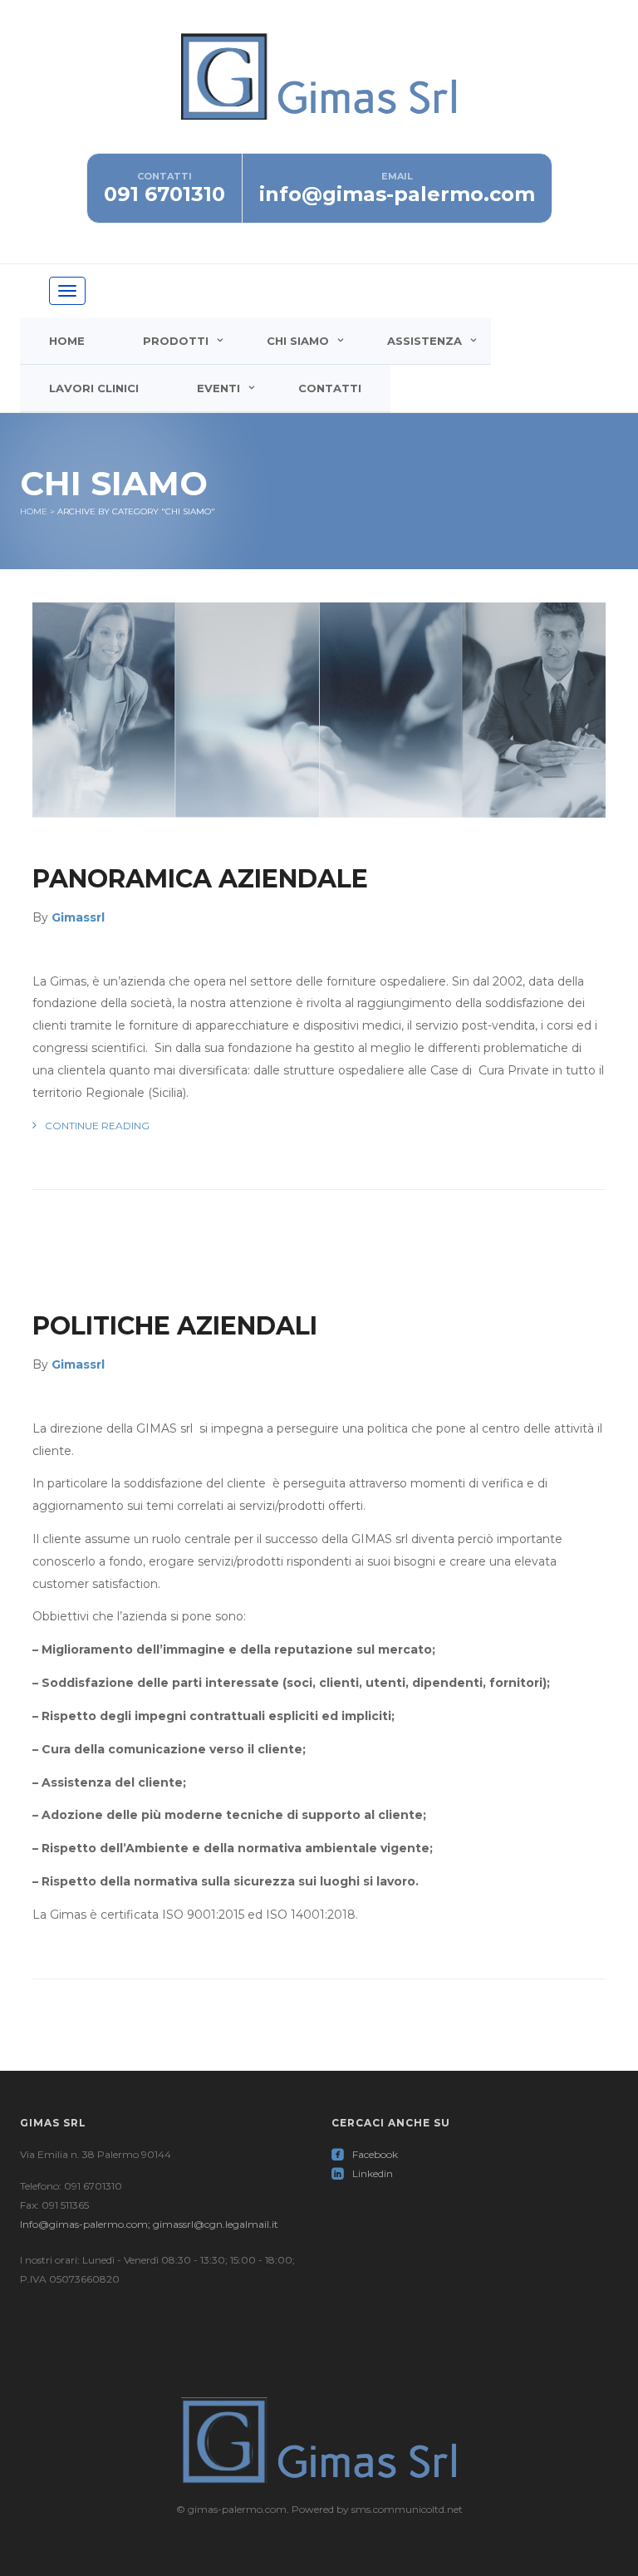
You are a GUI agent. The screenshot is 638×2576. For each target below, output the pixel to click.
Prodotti (176, 341)
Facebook (365, 2154)
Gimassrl (78, 917)
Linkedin (362, 2173)
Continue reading (97, 1126)
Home (67, 341)
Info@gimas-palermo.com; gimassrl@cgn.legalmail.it (149, 2224)
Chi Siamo (298, 341)
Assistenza (425, 341)
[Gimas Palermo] (319, 92)
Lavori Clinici (94, 388)
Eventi (218, 388)
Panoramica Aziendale (200, 879)
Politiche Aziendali (175, 1326)
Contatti (330, 388)
